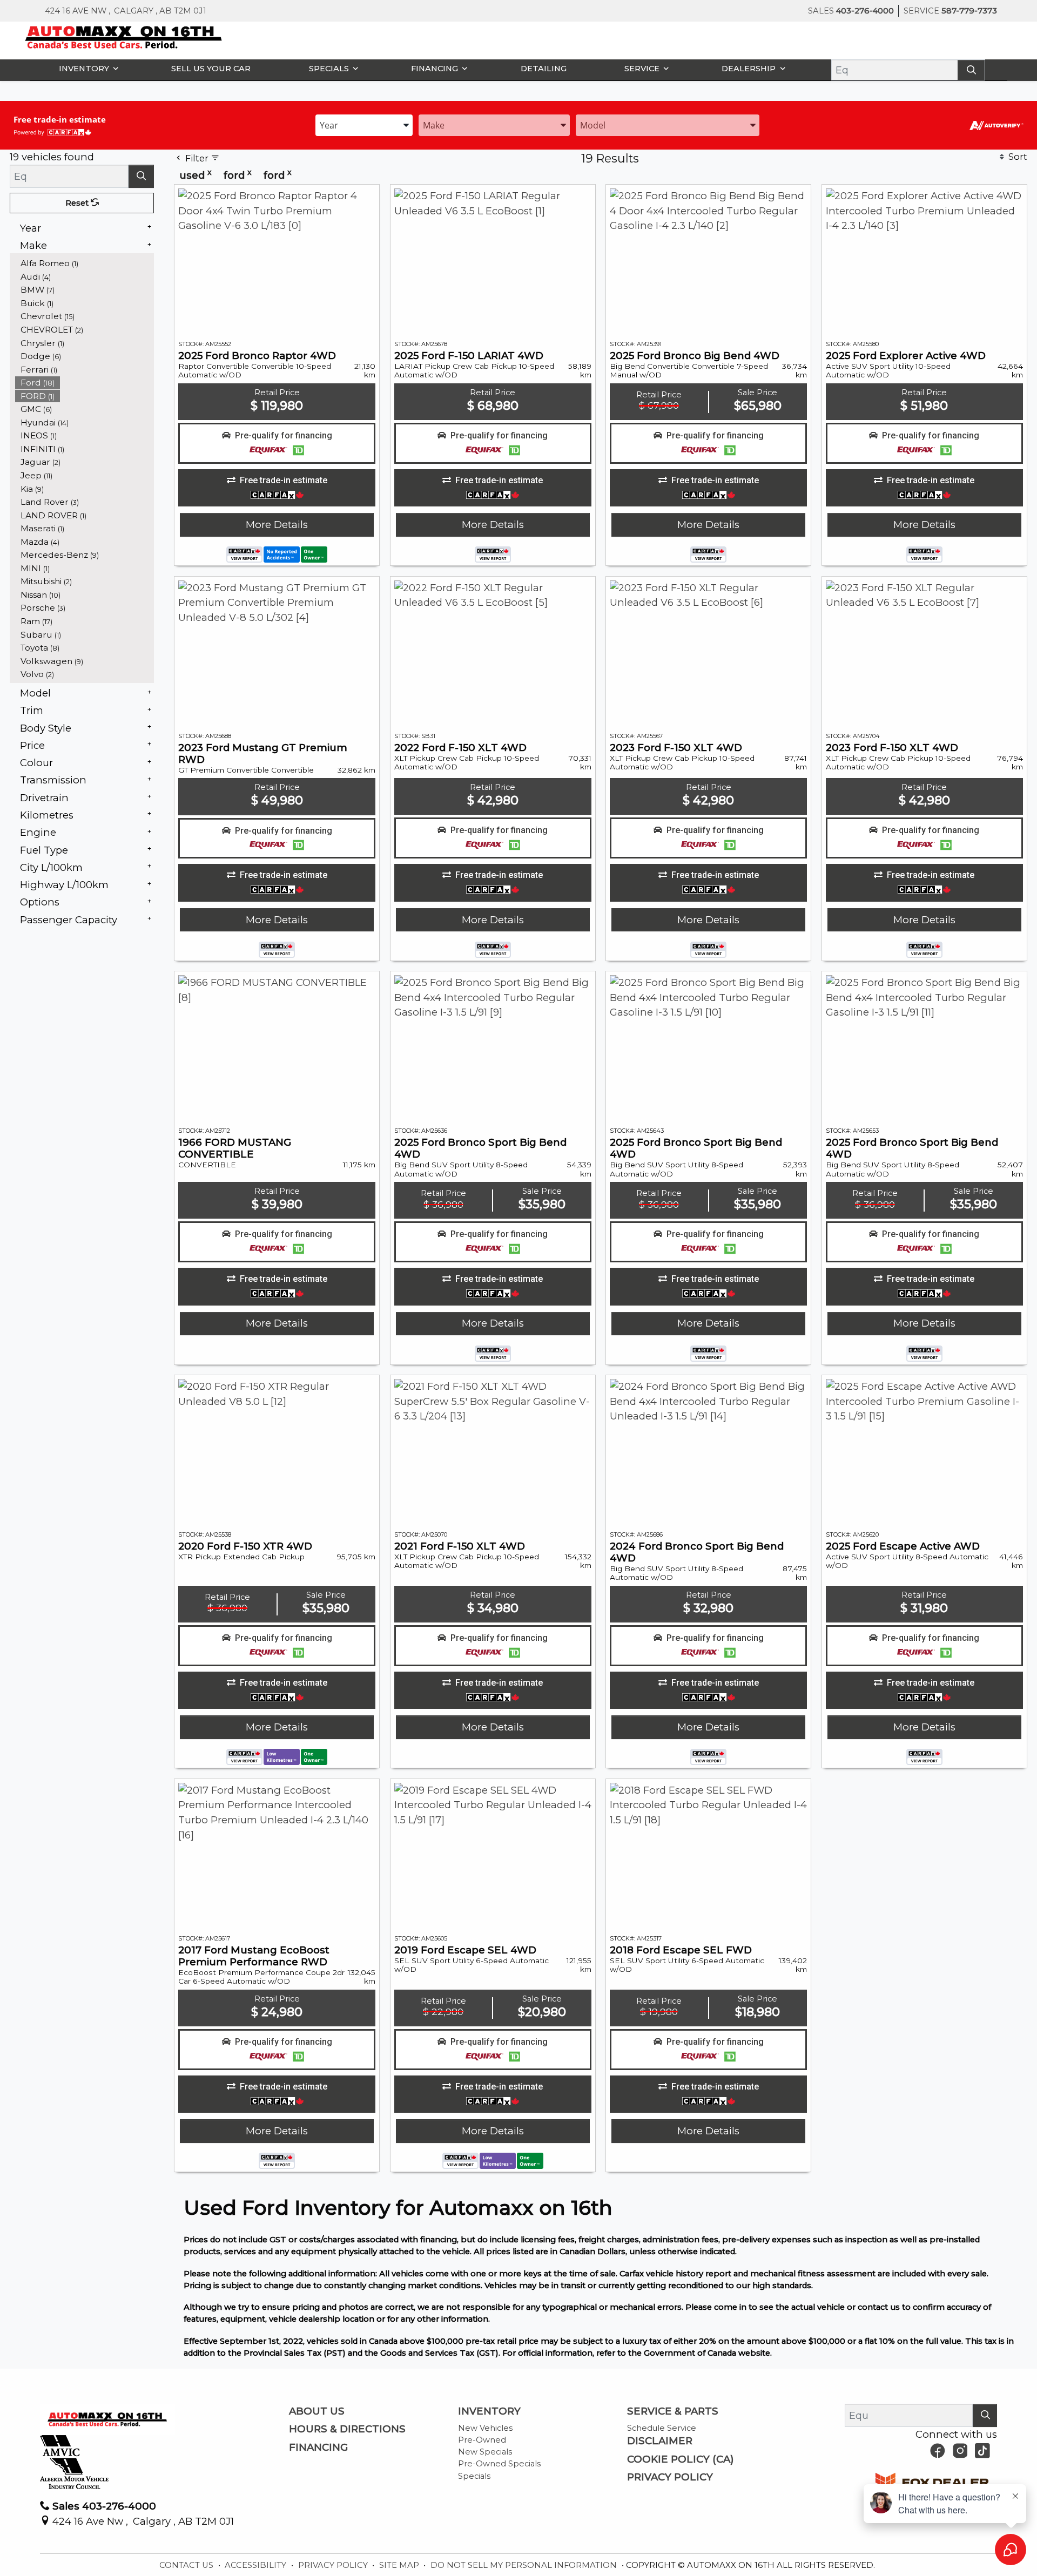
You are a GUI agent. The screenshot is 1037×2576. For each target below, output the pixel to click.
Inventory (489, 2411)
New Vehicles (485, 2428)
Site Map (400, 2565)
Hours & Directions (347, 2429)
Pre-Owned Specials (499, 2464)
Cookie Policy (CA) (681, 2459)
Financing (318, 2447)
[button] (86, 68)
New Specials (485, 2452)
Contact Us (187, 2565)
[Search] (971, 70)
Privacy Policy (670, 2477)
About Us (317, 2411)
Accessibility (257, 2565)
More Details (277, 525)
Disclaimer (660, 2441)
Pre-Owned (482, 2440)
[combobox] (364, 124)
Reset (78, 203)
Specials (474, 2476)
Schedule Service (662, 2428)
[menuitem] (85, 263)
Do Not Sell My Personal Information (525, 2565)
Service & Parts (673, 2411)
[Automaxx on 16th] (124, 36)
